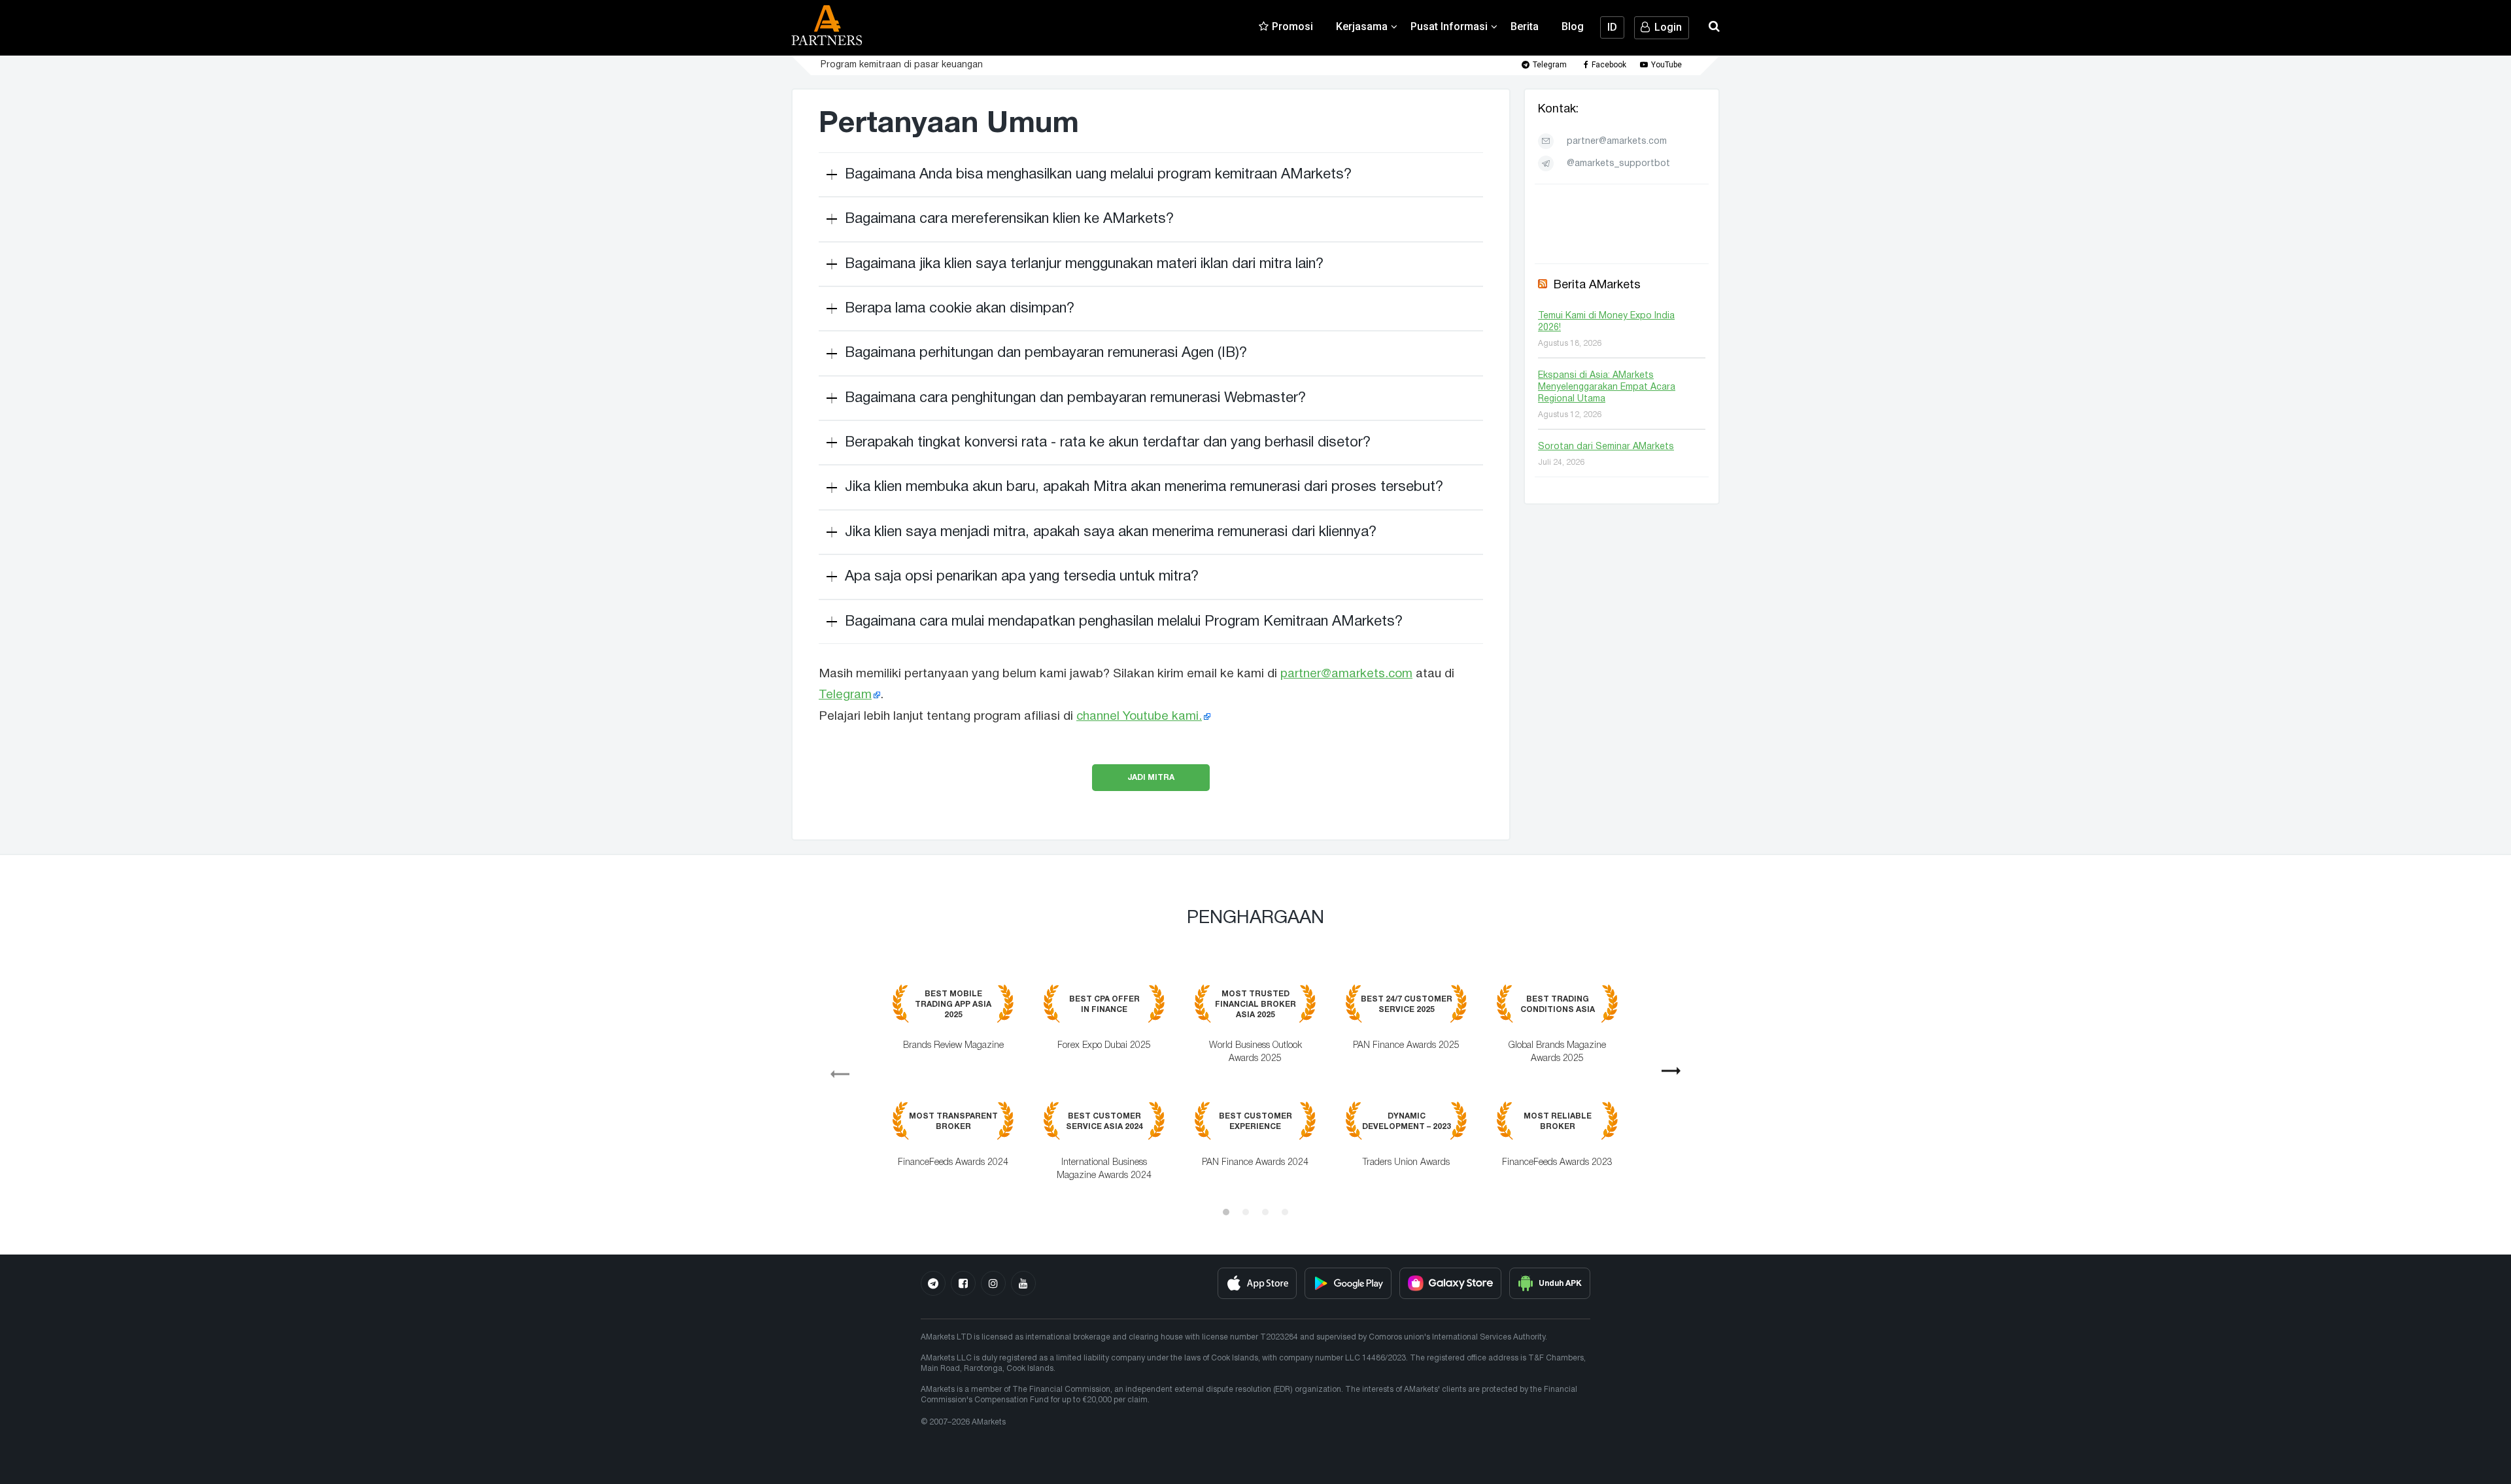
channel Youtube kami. (1139, 717)
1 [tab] (1226, 1212)
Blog (1573, 26)
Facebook (1609, 65)
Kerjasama (1362, 26)
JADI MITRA (1151, 777)
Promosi (1292, 26)
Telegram (1550, 65)
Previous (834, 1070)
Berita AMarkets (1597, 285)
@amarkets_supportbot (1618, 164)
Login (1668, 27)
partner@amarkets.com (1346, 674)
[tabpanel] (1255, 1092)
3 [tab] (1265, 1212)
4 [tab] (1285, 1212)
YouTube (1666, 65)
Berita (1525, 26)
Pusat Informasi (1449, 26)
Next (1677, 1075)
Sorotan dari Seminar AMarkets (1606, 447)
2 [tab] (1246, 1212)
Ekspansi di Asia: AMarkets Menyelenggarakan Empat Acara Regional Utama (1607, 387)
